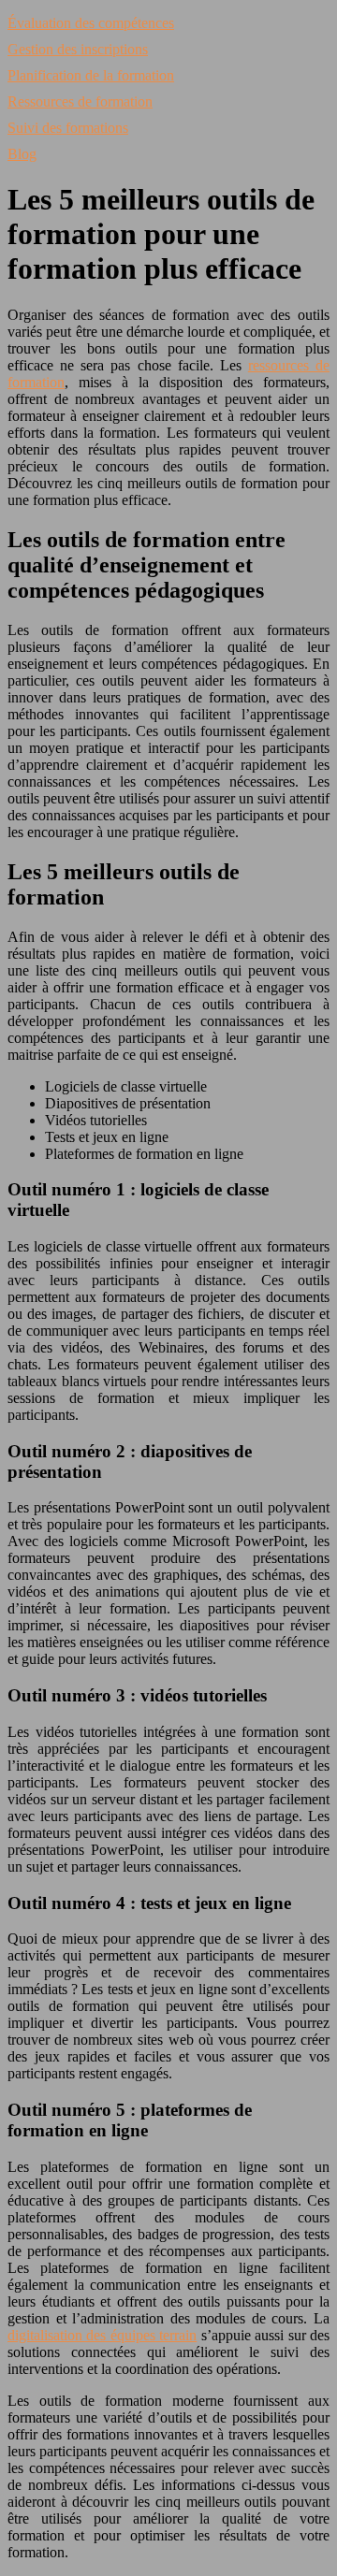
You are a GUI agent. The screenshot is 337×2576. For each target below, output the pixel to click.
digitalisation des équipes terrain (102, 2335)
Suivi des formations (68, 128)
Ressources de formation (80, 101)
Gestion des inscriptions (78, 49)
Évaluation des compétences (91, 23)
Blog (22, 154)
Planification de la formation (91, 75)
